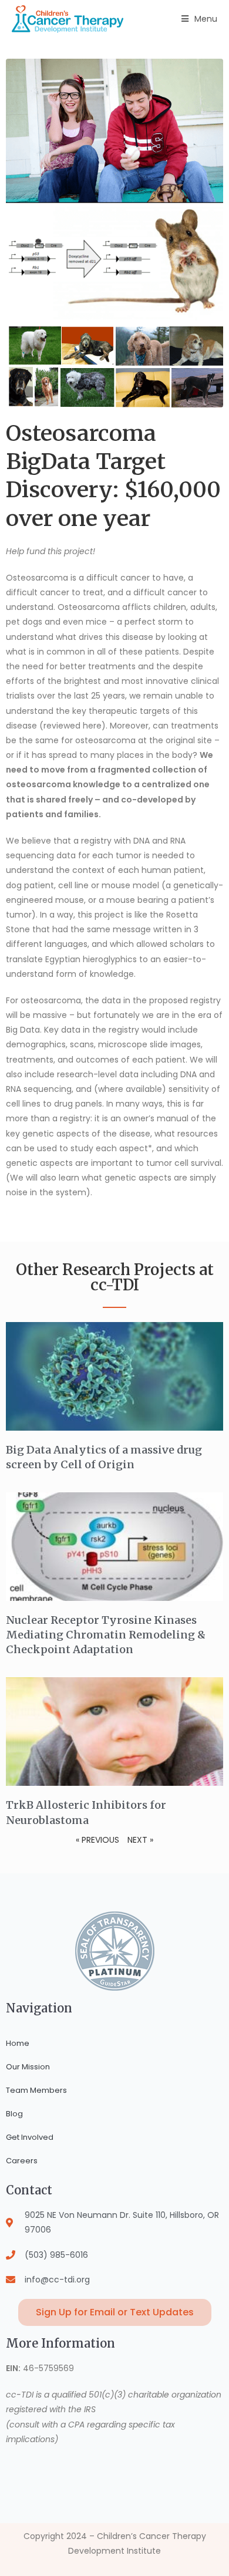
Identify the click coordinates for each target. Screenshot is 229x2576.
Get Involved (30, 2137)
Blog (14, 2114)
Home (18, 2043)
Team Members (36, 2090)
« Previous (97, 1840)
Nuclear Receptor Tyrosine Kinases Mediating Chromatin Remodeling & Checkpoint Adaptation (106, 1635)
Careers (22, 2161)
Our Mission (28, 2067)
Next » (140, 1840)
